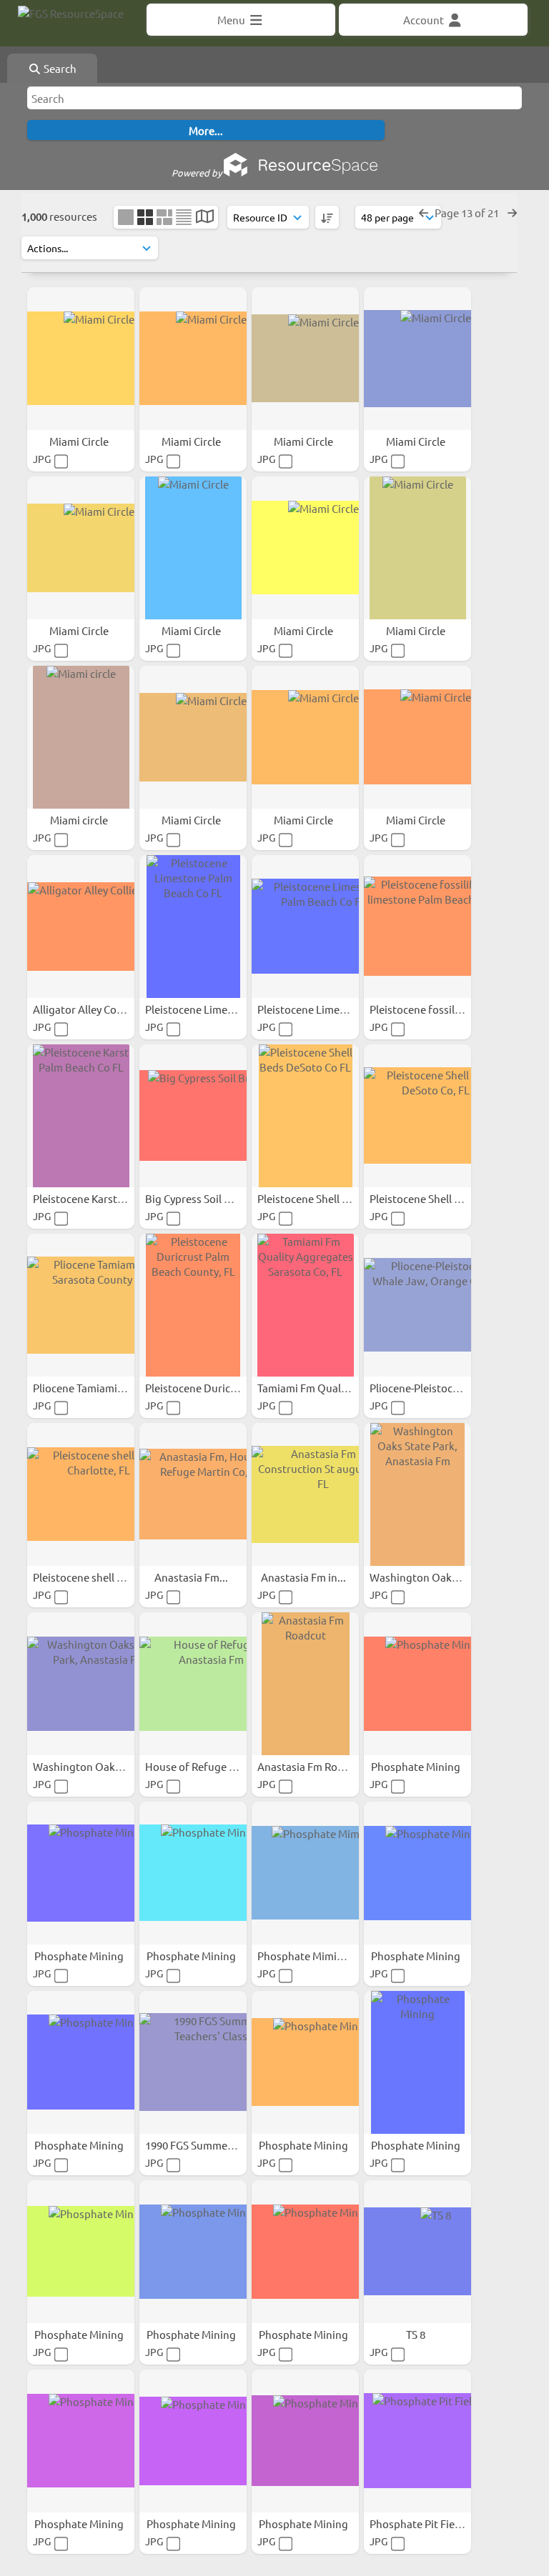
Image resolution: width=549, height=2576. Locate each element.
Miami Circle (80, 441)
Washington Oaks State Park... (445, 1577)
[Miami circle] (81, 737)
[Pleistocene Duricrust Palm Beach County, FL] (193, 1305)
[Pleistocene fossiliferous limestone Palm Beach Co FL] (417, 927)
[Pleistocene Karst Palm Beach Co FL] (81, 1116)
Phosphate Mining (417, 1766)
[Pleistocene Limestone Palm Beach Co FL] (193, 927)
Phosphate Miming (305, 1956)
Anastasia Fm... (192, 1577)
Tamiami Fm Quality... (311, 1388)
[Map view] (205, 218)
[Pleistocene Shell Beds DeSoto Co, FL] (417, 1116)
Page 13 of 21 (468, 213)
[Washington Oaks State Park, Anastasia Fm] (417, 1494)
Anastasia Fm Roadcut (312, 1766)
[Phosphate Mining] (417, 1684)
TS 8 (417, 2334)
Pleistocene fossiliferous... (435, 1009)
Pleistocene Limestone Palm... (219, 1009)
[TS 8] (417, 2252)
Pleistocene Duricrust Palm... (216, 1388)
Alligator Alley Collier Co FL (99, 1009)
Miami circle (80, 820)
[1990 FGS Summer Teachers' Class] (193, 2062)
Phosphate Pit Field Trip (428, 2523)
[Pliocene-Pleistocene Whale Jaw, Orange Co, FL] (417, 1305)
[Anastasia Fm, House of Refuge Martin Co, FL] (193, 1494)
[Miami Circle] (81, 359)
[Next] (512, 213)
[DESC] (327, 217)
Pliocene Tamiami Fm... (89, 1388)
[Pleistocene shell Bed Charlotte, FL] (81, 1494)
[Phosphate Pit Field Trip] (417, 2441)
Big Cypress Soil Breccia (203, 1198)
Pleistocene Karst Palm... (94, 1198)
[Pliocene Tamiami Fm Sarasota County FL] (81, 1305)
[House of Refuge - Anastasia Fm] (193, 1684)
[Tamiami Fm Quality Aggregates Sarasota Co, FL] (305, 1305)
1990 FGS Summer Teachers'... (218, 2145)
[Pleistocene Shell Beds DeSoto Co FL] (305, 1116)
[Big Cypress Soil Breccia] (193, 1116)
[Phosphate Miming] (305, 1873)
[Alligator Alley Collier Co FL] (81, 927)
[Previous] (424, 213)
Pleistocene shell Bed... (90, 1577)
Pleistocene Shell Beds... (317, 1198)
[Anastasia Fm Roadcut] (305, 1684)
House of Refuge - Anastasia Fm (223, 1766)
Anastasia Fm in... (305, 1577)
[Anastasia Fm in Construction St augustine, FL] (305, 1494)
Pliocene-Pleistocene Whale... (442, 1388)
